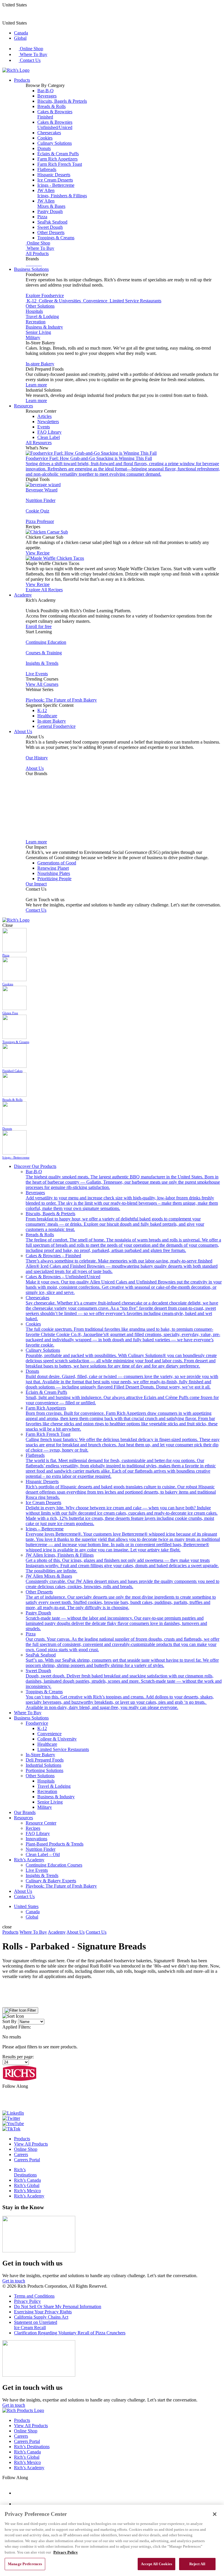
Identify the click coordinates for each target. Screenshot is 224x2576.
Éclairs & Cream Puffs (58, 154)
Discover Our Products (35, 1166)
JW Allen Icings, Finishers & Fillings (122, 1563)
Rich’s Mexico (27, 2191)
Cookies (45, 138)
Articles (44, 416)
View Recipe (38, 553)
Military (33, 338)
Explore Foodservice (45, 295)
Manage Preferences (25, 2564)
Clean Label (49, 437)
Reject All (197, 2564)
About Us (23, 731)
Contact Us (30, 60)
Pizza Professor (40, 521)
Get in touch (14, 2281)
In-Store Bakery (40, 1755)
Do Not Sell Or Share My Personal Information (58, 2306)
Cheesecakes (49, 133)
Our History (37, 758)
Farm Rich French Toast (60, 164)
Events (44, 427)
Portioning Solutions (44, 1770)
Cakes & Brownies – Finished (122, 1263)
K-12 (42, 710)
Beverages (47, 96)
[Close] (215, 2514)
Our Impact (36, 884)
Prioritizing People (54, 879)
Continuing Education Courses (54, 1865)
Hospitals (34, 311)
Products (22, 80)
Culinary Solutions (55, 143)
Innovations (36, 1839)
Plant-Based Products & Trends (55, 1844)
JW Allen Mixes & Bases (123, 1581)
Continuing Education (46, 642)
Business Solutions (31, 269)
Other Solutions (40, 306)
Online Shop (31, 49)
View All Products (31, 2144)
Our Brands (25, 1812)
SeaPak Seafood (52, 222)
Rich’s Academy (29, 1860)
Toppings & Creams (56, 238)
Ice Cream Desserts (55, 180)
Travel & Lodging (42, 316)
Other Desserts (51, 232)
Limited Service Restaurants (63, 1749)
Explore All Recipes (44, 590)
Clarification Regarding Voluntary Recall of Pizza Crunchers (70, 2333)
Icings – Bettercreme (123, 1539)
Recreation (36, 322)
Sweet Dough (50, 227)
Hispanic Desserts (54, 175)
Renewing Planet (53, 868)
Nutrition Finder (41, 500)
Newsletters (48, 422)
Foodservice (37, 1723)
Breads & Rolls (51, 106)
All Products (37, 253)
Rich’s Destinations (25, 2172)
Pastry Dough (50, 211)
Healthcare (47, 716)
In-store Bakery (40, 364)
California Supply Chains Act (41, 2317)
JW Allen (62, 193)
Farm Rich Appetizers (57, 159)
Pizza (42, 217)
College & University (57, 1739)
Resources (23, 406)
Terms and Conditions (34, 2296)
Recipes (33, 1828)
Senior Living (38, 332)
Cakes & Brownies (55, 114)
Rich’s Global (27, 2185)
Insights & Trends (42, 663)
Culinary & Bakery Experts (51, 1881)
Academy (23, 595)
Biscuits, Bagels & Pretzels (62, 101)
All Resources (39, 443)
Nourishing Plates (54, 873)
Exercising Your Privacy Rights (43, 2312)
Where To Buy (33, 54)
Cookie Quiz (37, 511)
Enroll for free (39, 626)
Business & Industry (44, 327)
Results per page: (18, 2057)
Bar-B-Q (45, 91)
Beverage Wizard (42, 490)
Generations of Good (57, 863)
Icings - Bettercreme (56, 185)
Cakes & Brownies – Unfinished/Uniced (124, 1284)
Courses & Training (44, 653)
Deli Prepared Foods (45, 1760)
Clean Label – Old (43, 1854)
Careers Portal (27, 2160)
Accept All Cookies (156, 2564)
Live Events (37, 674)
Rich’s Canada (27, 2180)
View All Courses (42, 684)
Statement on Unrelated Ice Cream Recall (36, 2325)
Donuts (44, 148)
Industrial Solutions (43, 1765)
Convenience (49, 1734)
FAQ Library (49, 432)
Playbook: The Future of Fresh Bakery (61, 700)
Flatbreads (47, 169)
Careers (21, 2154)
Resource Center (41, 1823)
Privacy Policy (27, 2301)
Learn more (36, 385)
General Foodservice (56, 726)
